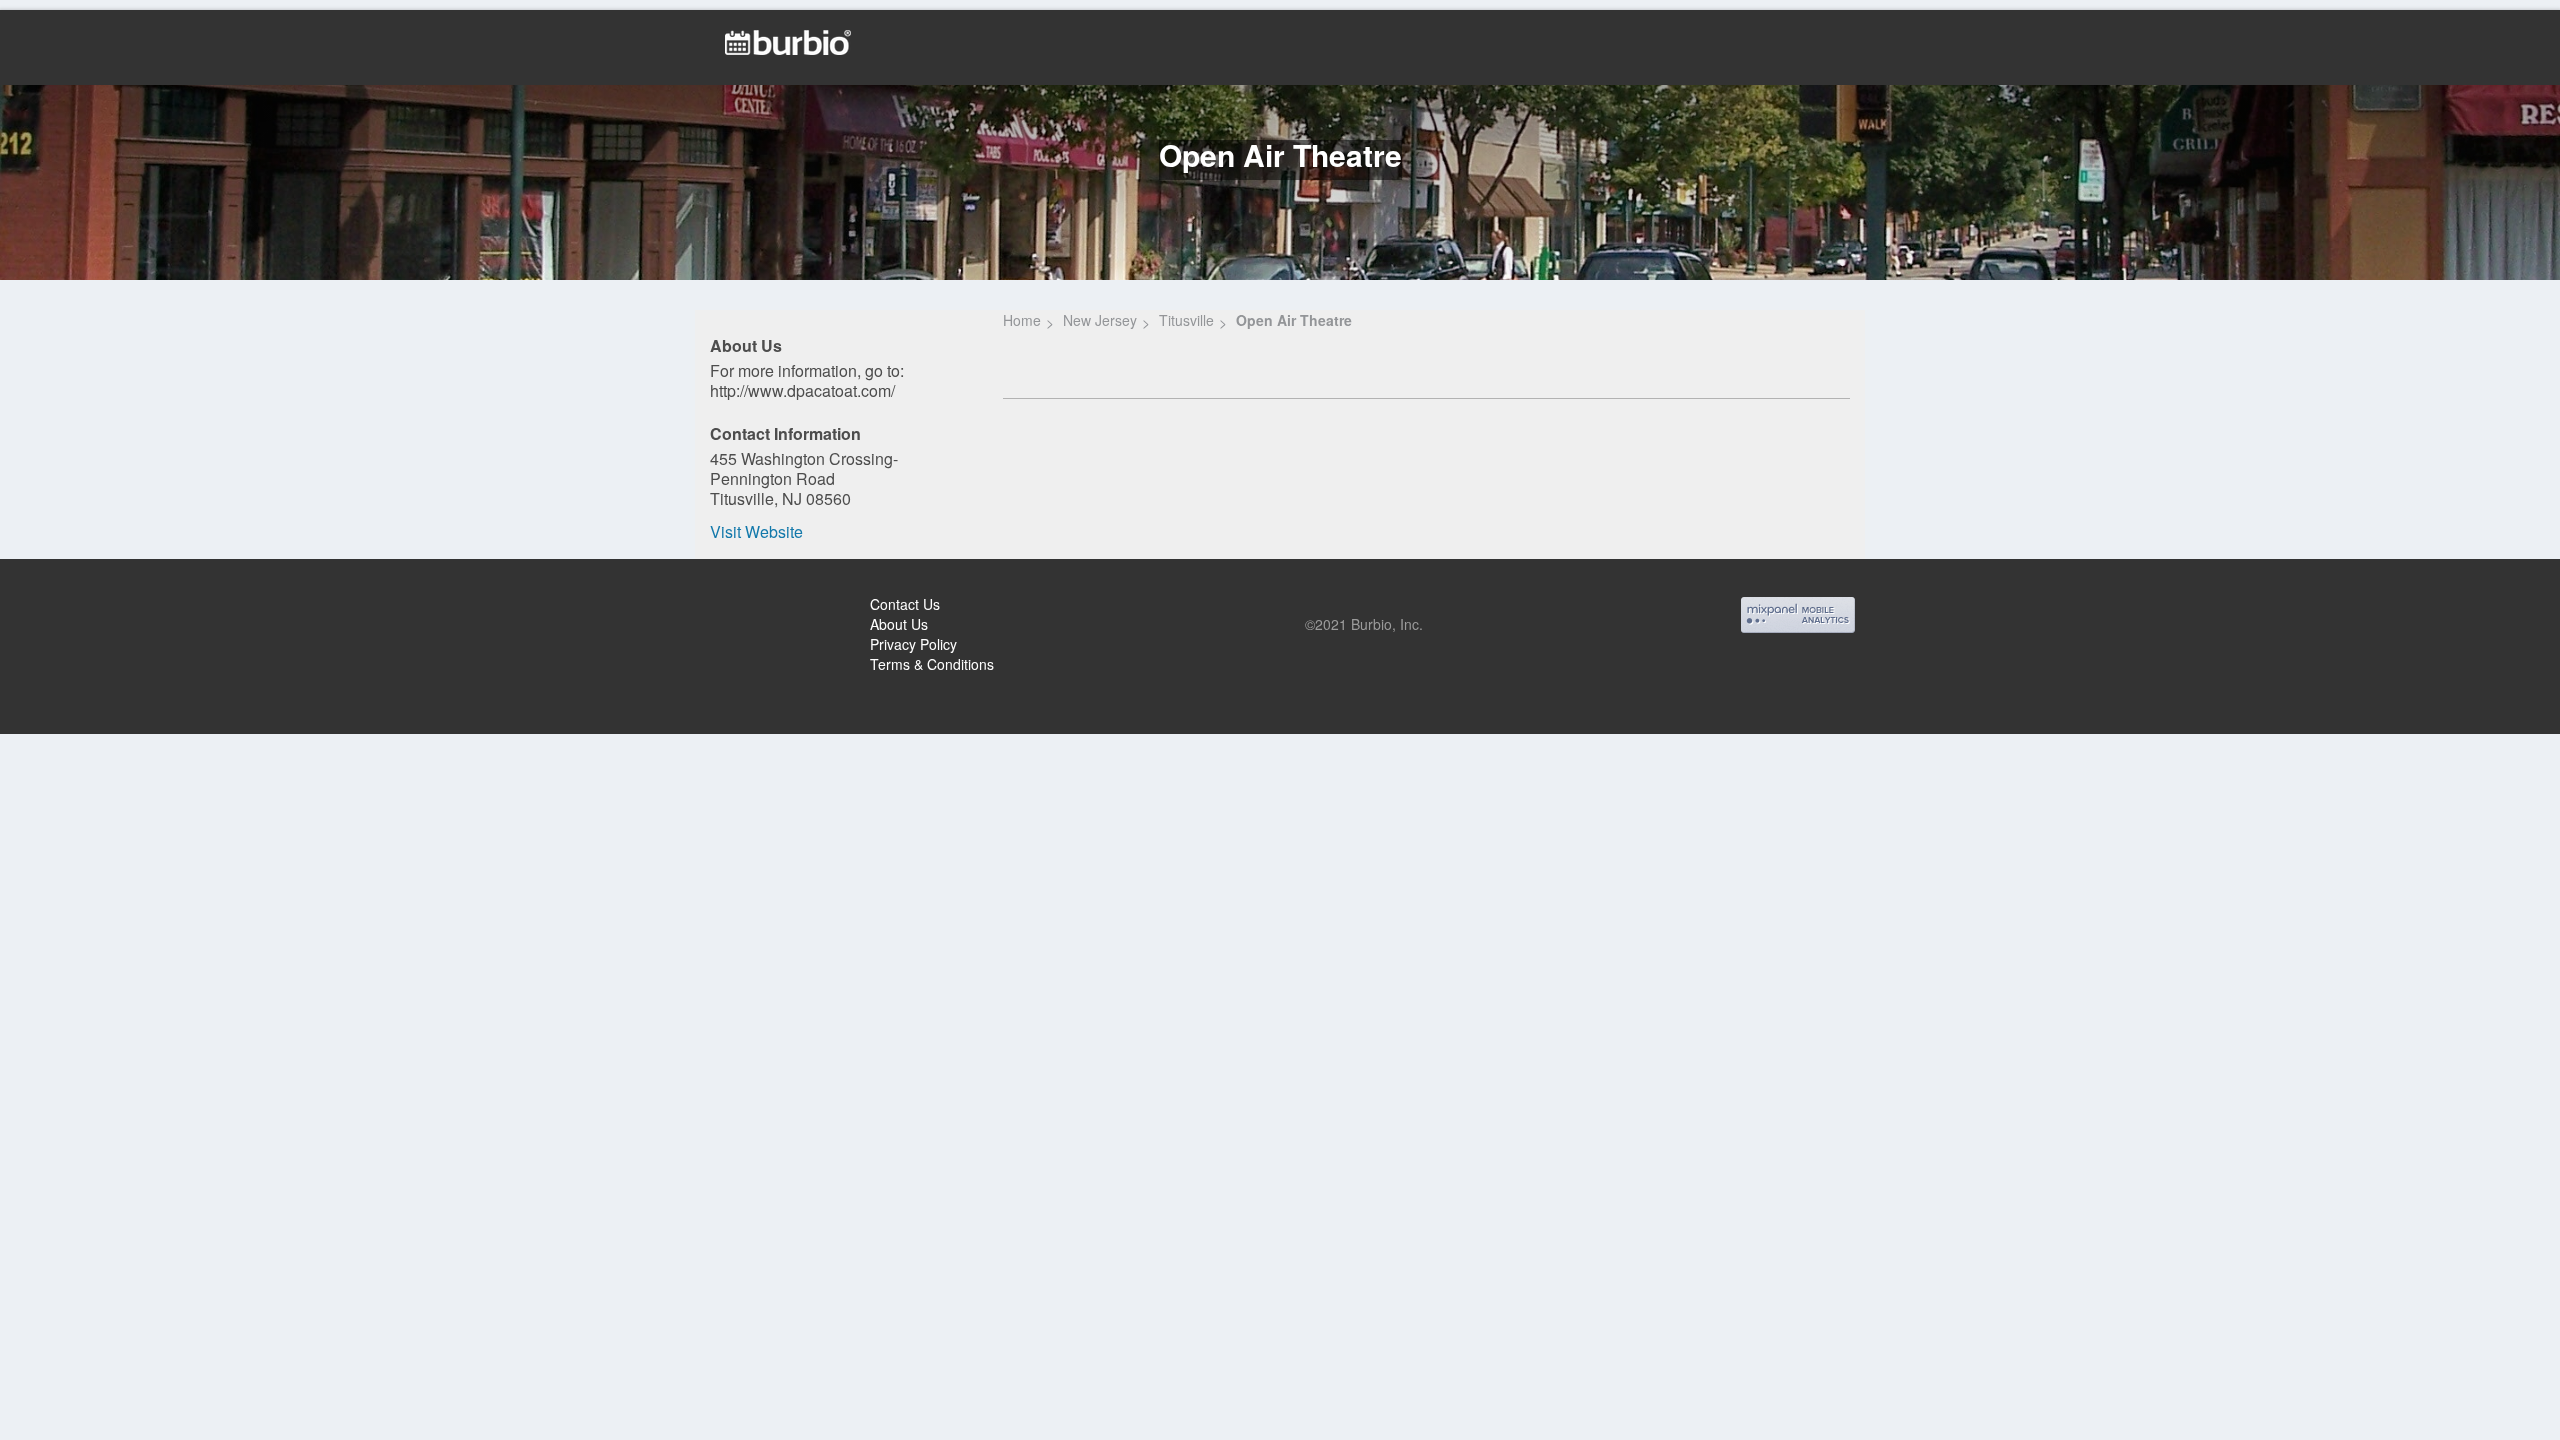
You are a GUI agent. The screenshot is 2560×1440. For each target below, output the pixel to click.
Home (1022, 320)
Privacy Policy (913, 644)
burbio (81, 607)
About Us (899, 624)
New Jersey (1100, 320)
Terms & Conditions (932, 664)
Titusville (1186, 320)
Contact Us (905, 604)
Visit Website (756, 531)
